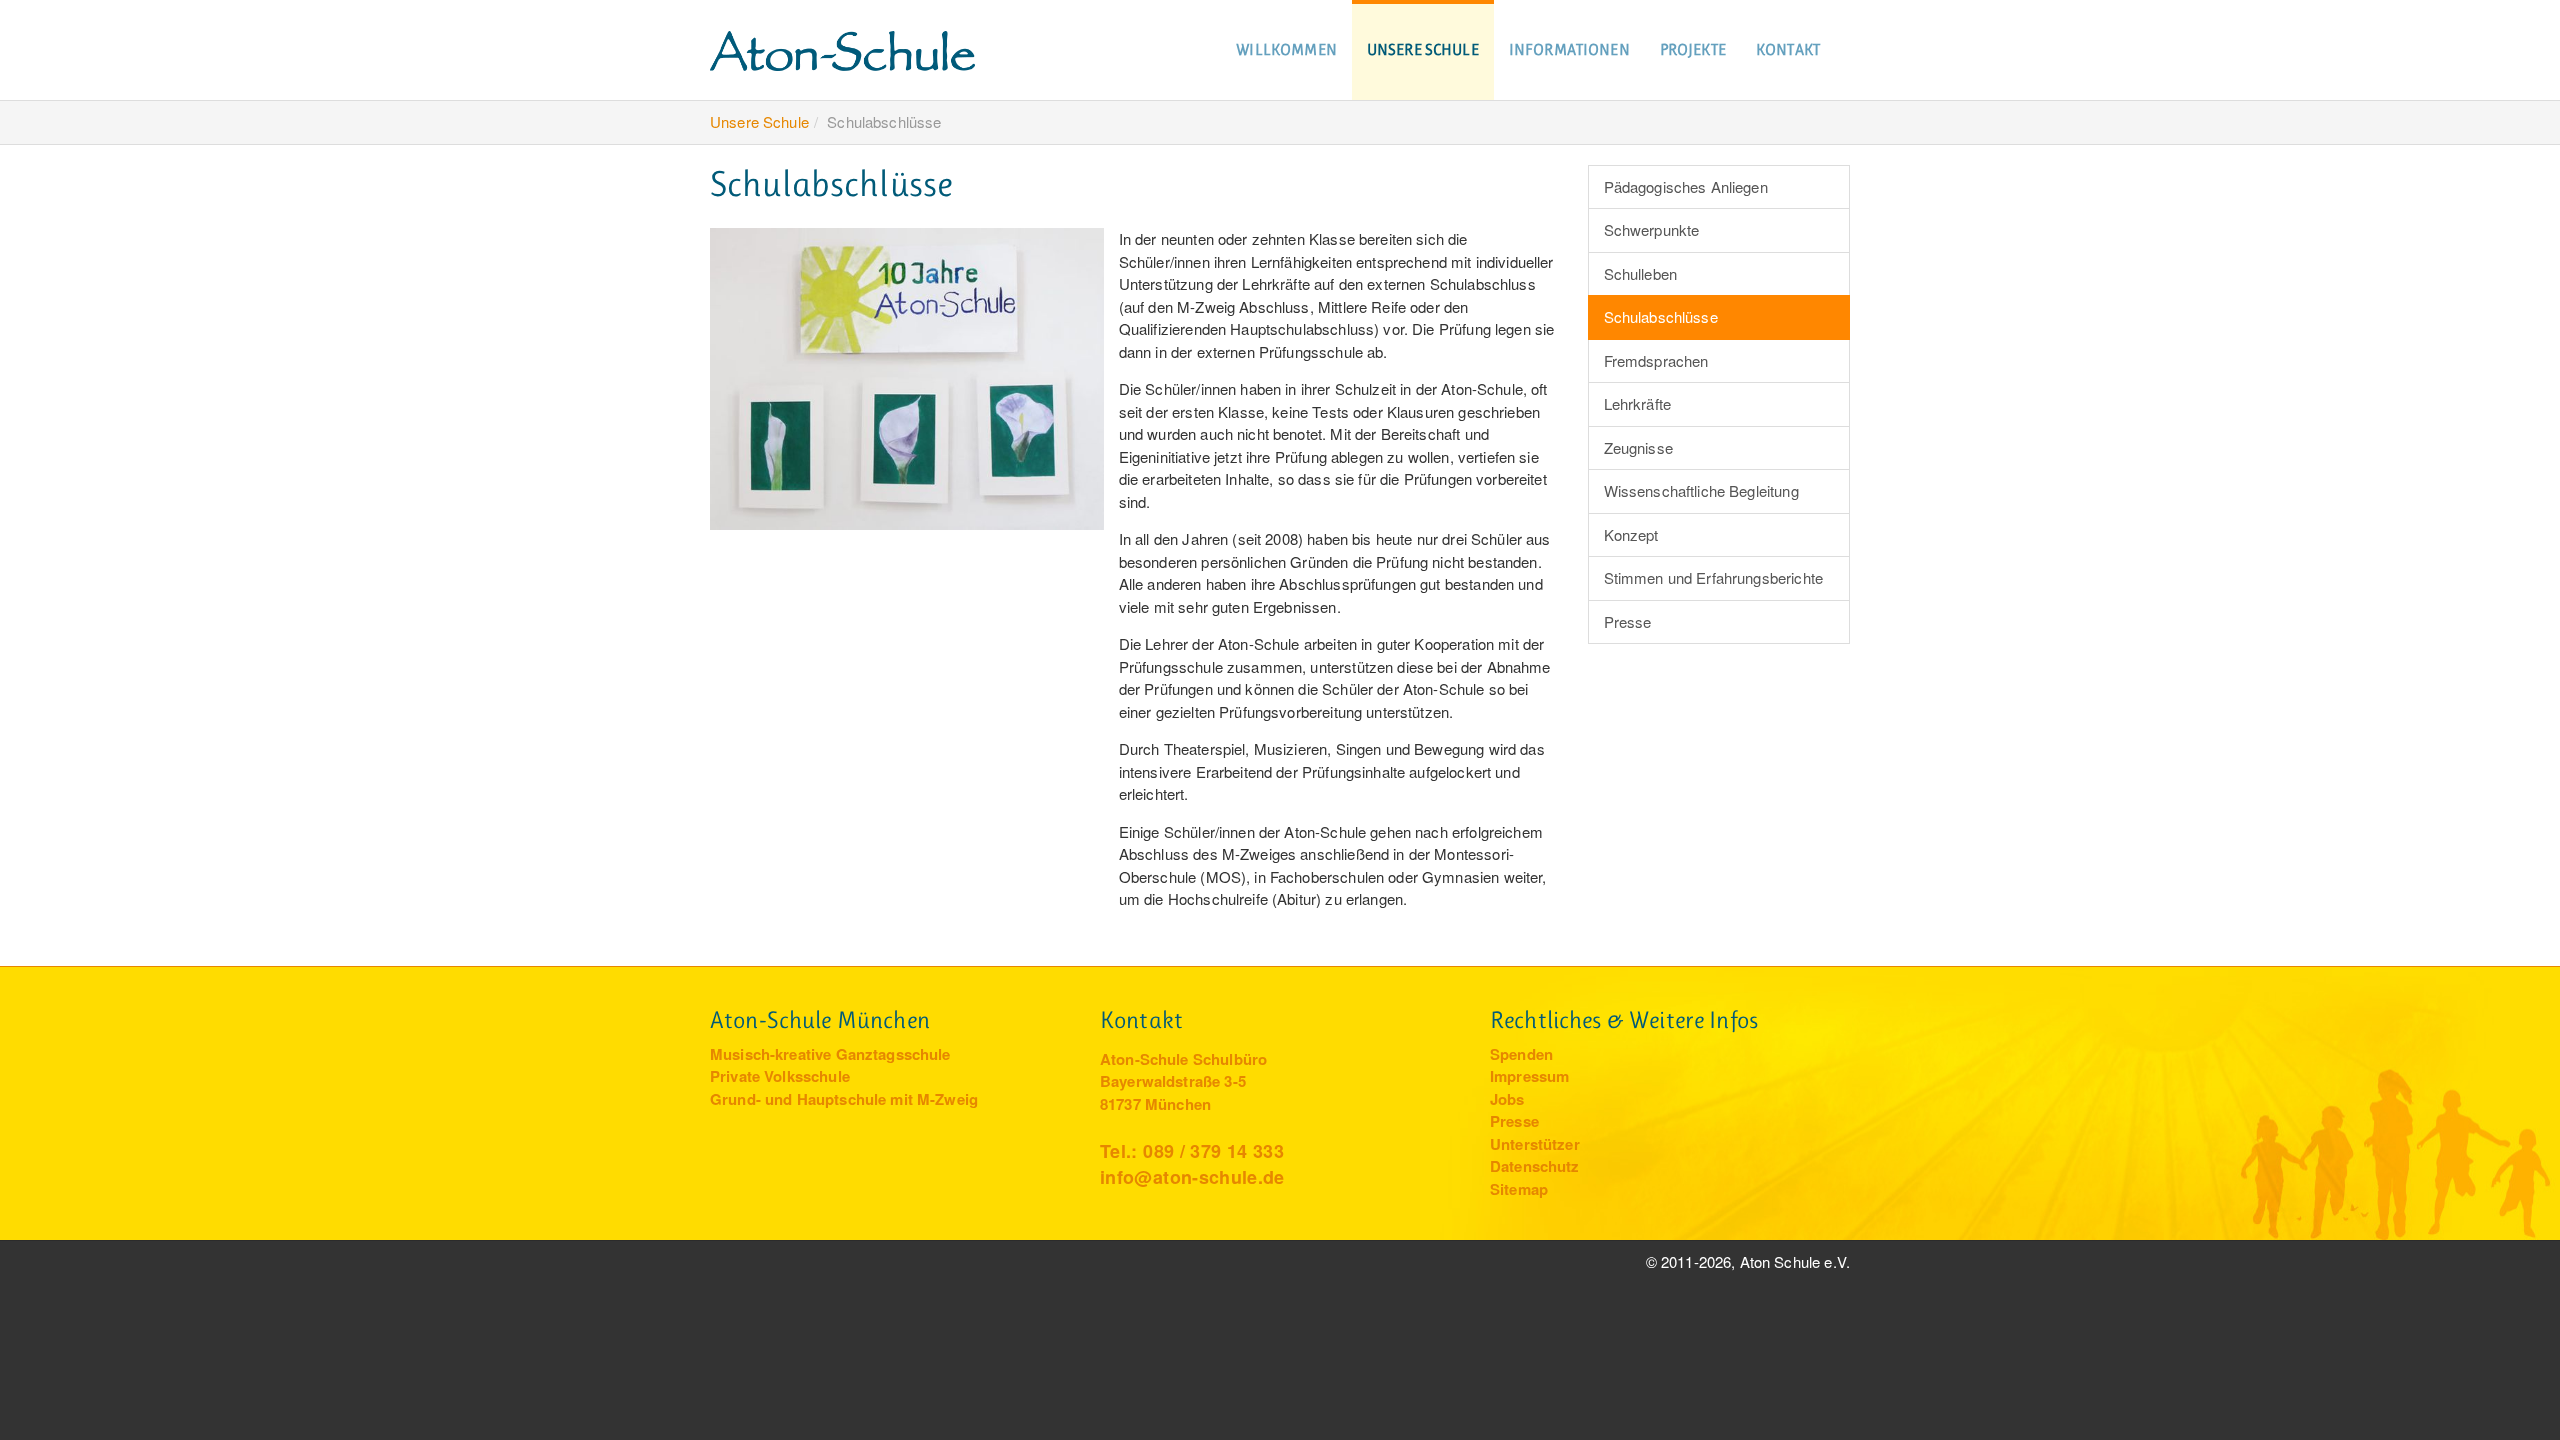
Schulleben (1641, 273)
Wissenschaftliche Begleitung (1701, 490)
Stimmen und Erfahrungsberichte (1714, 577)
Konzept (1631, 534)
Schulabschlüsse (1661, 316)
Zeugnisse (1638, 447)
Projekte (1693, 49)
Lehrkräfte (1638, 403)
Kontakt (1788, 49)
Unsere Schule (1423, 49)
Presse (1628, 621)
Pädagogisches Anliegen (1686, 186)
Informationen (1569, 49)
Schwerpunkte (1652, 229)
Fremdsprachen (1656, 360)
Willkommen (1286, 49)
